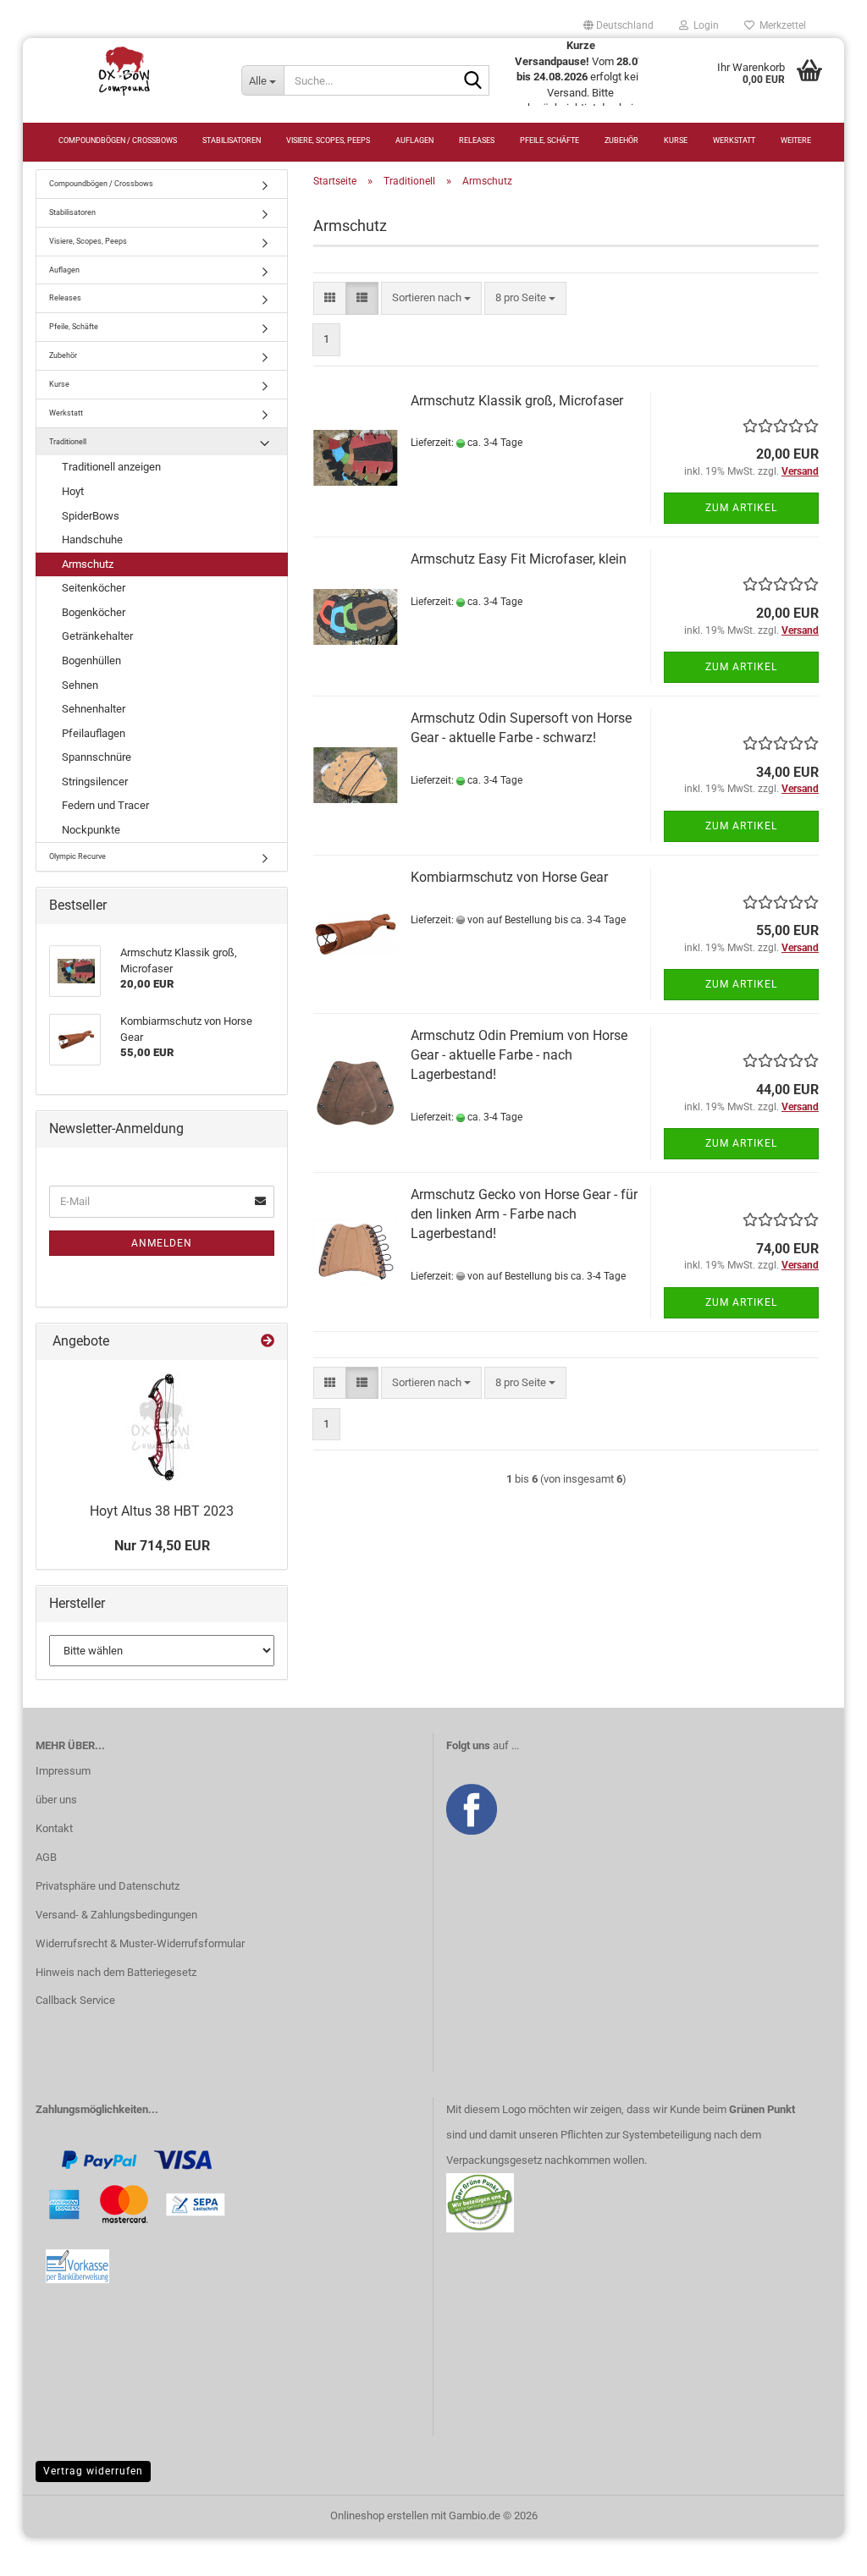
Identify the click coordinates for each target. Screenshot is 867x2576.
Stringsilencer (95, 782)
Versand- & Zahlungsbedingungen (116, 1915)
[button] (618, 25)
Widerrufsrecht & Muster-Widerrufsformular (140, 1943)
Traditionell (68, 442)
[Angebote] (268, 1342)
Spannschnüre (97, 757)
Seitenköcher (94, 588)
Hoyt (73, 491)
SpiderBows (91, 516)
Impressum (63, 1771)
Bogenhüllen (91, 661)
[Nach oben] (820, 2551)
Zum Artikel (741, 508)
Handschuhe (92, 539)
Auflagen (414, 140)
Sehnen (80, 685)
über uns (56, 1800)
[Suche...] (473, 81)
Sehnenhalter (94, 709)
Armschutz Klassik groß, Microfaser (517, 401)
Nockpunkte (91, 830)
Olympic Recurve (77, 856)
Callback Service (75, 2000)
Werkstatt (734, 140)
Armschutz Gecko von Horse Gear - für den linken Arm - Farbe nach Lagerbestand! (524, 1214)
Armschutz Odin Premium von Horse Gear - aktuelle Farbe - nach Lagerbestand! (519, 1055)
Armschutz (88, 564)
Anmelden (162, 1243)
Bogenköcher (94, 612)
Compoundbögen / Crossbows (118, 140)
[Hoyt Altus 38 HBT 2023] (162, 1427)
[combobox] (431, 298)
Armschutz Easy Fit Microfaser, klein (519, 559)
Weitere (796, 140)
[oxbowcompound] (126, 72)
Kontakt (54, 1828)
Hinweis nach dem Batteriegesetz (116, 1972)
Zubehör (621, 140)
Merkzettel (780, 25)
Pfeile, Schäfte (549, 140)
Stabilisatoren (232, 140)
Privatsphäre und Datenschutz (108, 1886)
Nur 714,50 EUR (162, 1546)
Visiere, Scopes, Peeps (328, 140)
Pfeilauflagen (94, 733)
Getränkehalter (97, 636)
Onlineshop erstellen (379, 2515)
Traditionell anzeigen (111, 467)
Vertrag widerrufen (93, 2471)
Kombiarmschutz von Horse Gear (509, 877)
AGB (46, 1857)
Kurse (676, 140)
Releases (477, 140)
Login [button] (704, 25)
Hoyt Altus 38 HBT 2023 (162, 1511)
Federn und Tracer (105, 805)
